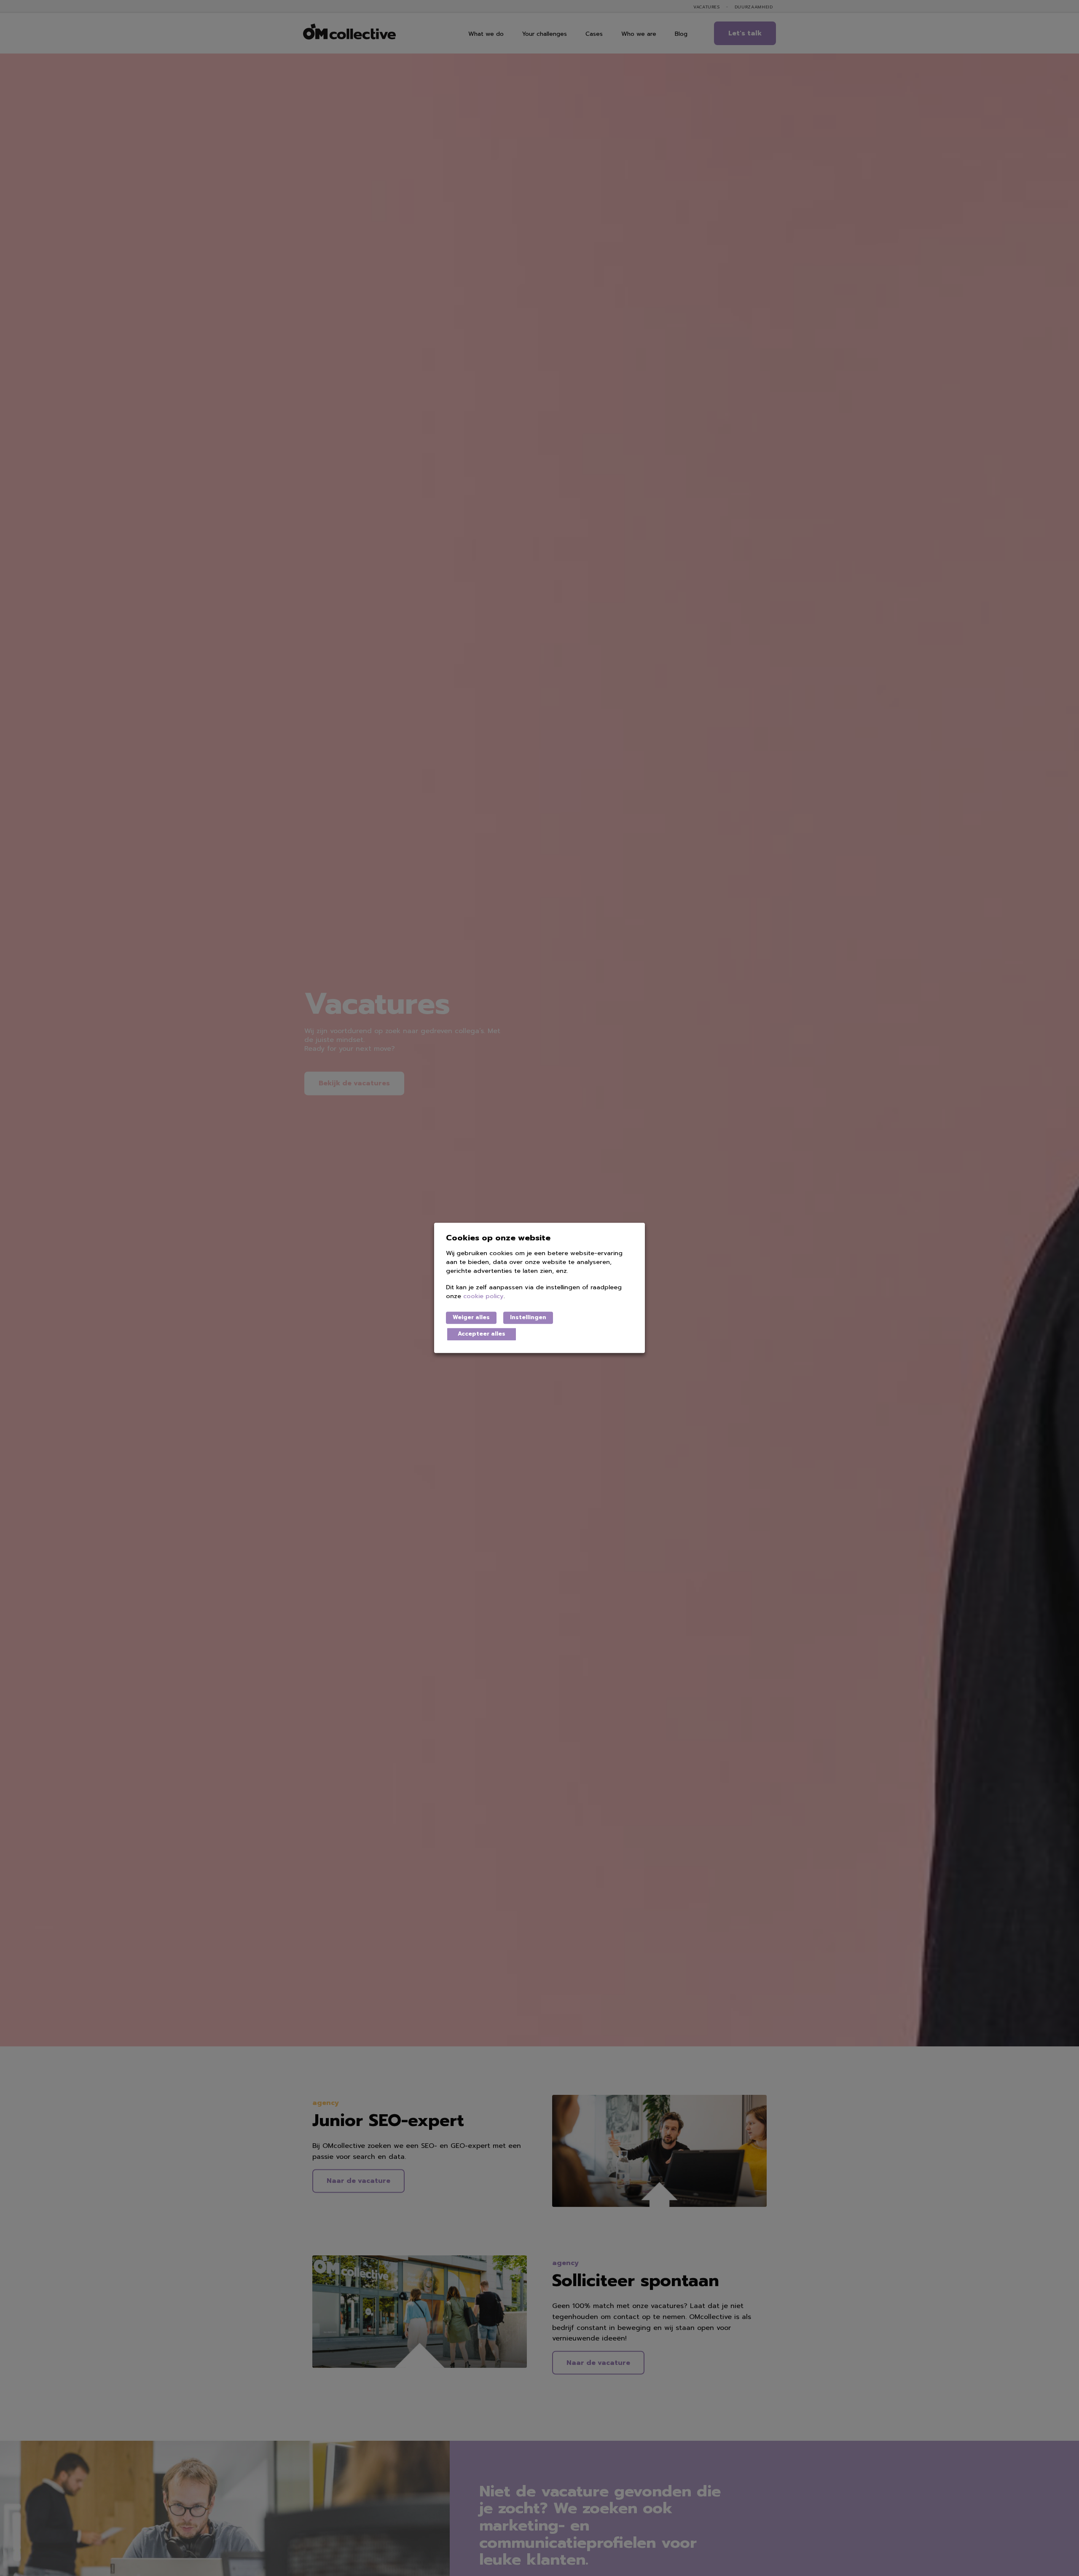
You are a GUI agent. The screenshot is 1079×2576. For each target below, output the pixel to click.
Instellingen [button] (528, 1317)
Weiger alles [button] (471, 1317)
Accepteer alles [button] (482, 1334)
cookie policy (483, 1297)
